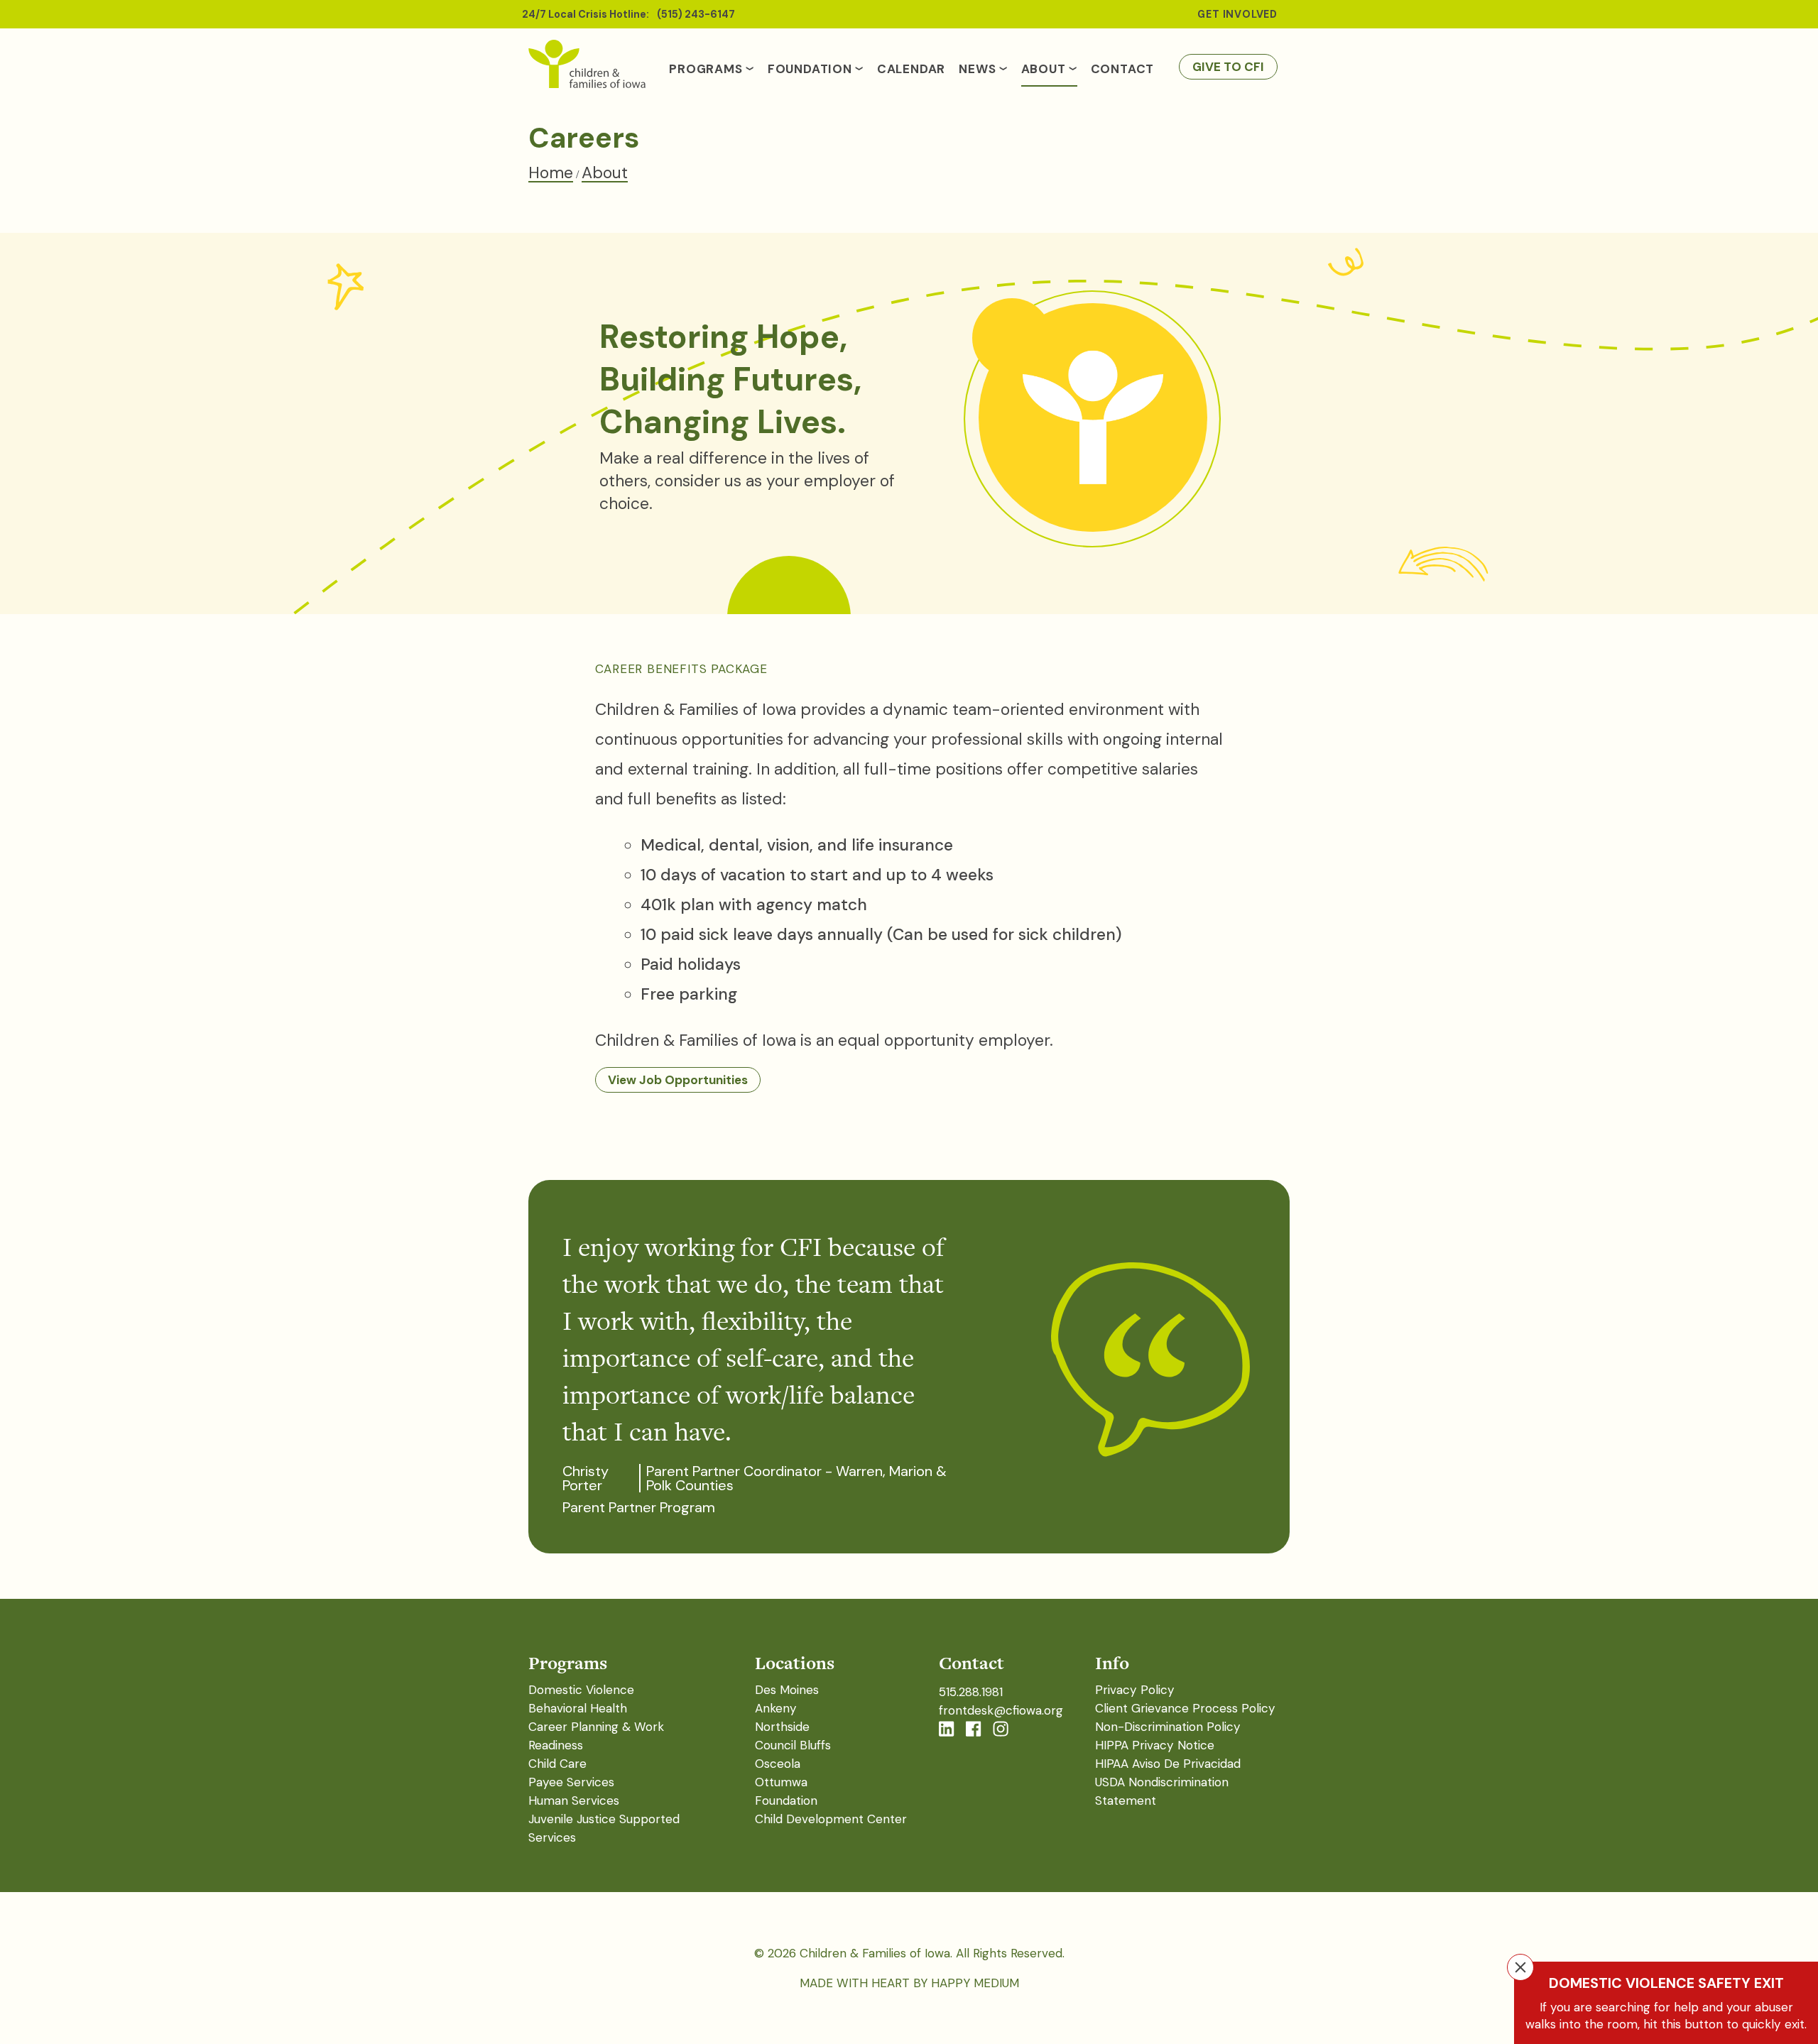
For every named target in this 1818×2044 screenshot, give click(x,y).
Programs (706, 69)
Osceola (778, 1764)
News (977, 69)
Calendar (911, 69)
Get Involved (1237, 14)
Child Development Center (831, 1819)
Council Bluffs (793, 1745)
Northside (782, 1727)
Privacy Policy (1135, 1690)
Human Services (574, 1800)
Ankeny (776, 1708)
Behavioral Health (578, 1708)
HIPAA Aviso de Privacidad (1168, 1764)
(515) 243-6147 (696, 14)
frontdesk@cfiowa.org (1001, 1710)
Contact (1123, 69)
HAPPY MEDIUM (975, 1983)
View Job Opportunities (678, 1080)
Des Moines (787, 1690)
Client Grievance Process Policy (1185, 1708)
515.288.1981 (971, 1692)
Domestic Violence (581, 1690)
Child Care (557, 1764)
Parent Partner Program (639, 1507)
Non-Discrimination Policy (1168, 1727)
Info (1112, 1663)
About (1044, 69)
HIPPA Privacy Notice (1155, 1745)
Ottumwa (781, 1782)
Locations (795, 1663)
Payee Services (571, 1782)
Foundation (810, 69)
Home (551, 173)
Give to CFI (1228, 67)
